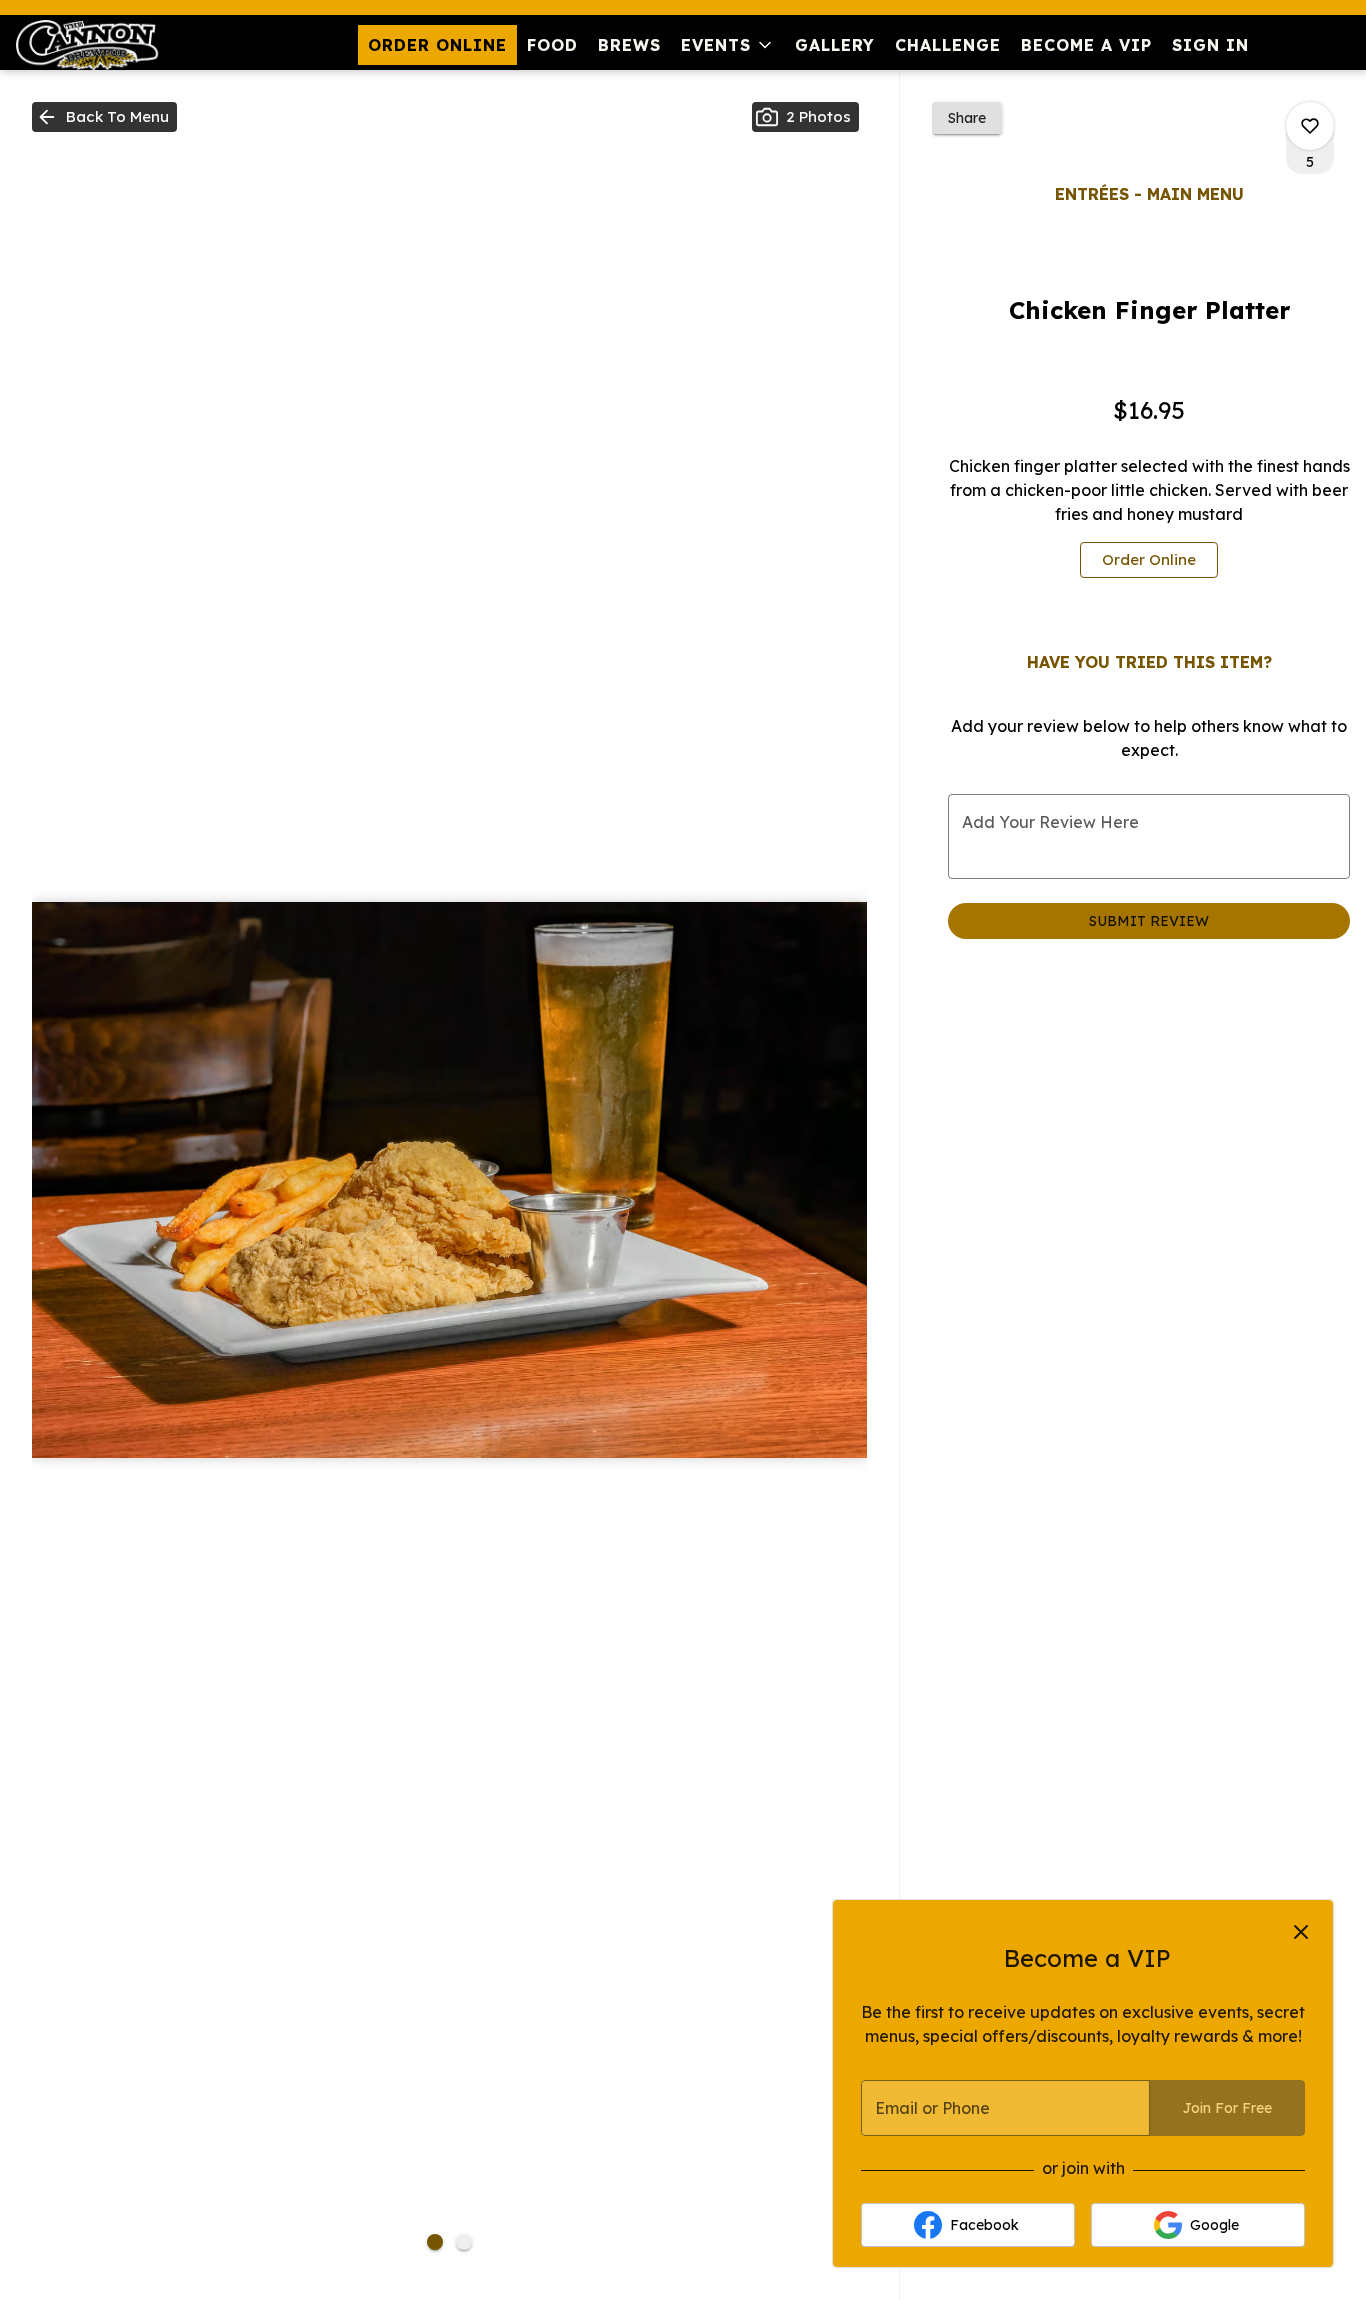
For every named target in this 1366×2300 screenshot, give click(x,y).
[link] (1149, 560)
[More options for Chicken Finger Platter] (1310, 126)
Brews (629, 45)
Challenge (948, 45)
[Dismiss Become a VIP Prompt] (1301, 1932)
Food (552, 45)
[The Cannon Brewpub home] (106, 45)
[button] (728, 45)
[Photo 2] (464, 2242)
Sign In (1210, 45)
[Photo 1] (435, 2242)
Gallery (835, 45)
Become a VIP (1086, 45)
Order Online (437, 45)
